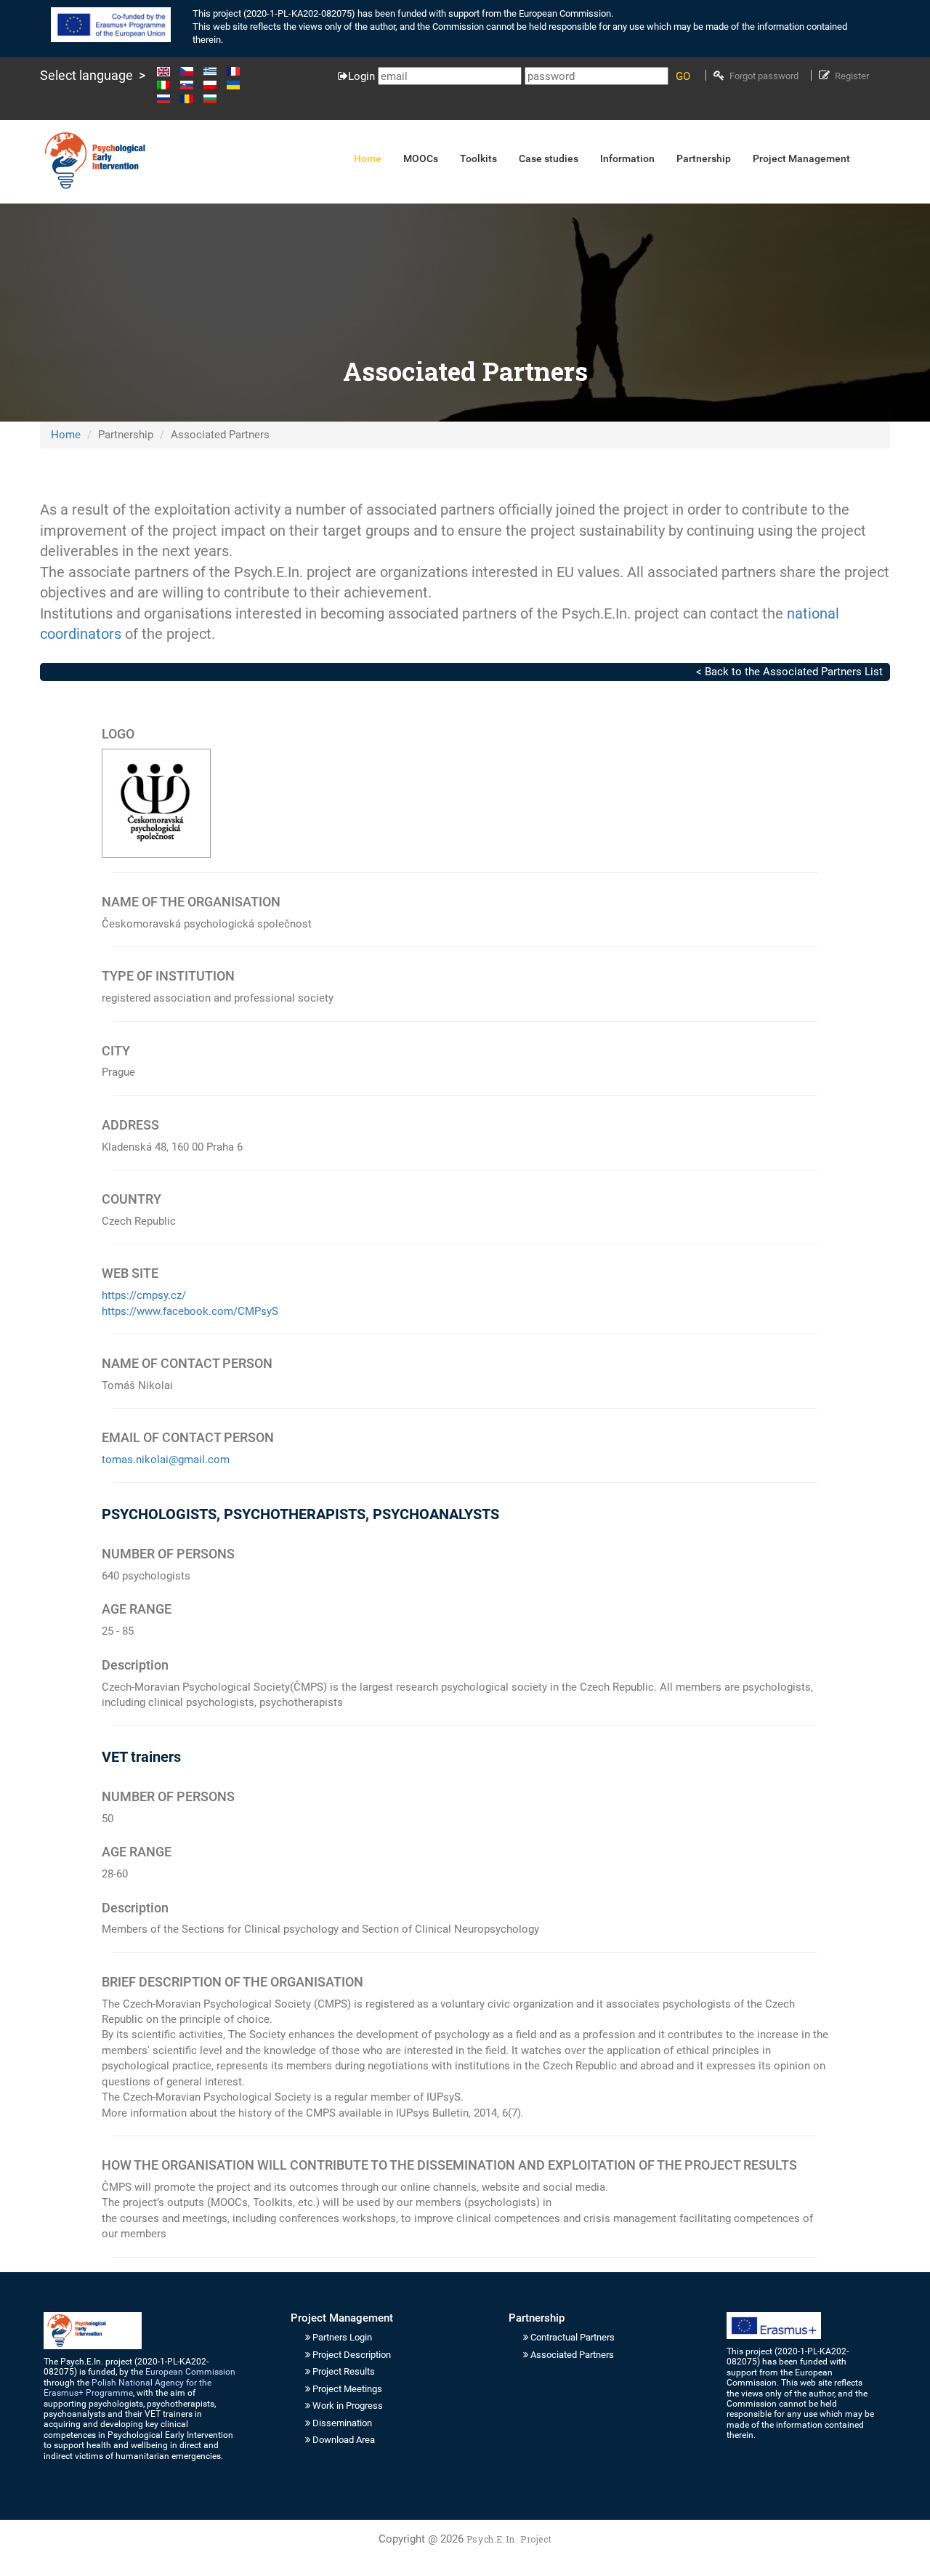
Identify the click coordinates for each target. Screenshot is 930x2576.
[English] (167, 71)
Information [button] (627, 158)
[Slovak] (190, 85)
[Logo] (94, 161)
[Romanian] (190, 98)
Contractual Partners (573, 2337)
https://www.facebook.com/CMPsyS (190, 1311)
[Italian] (167, 85)
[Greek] (214, 71)
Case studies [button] (549, 158)
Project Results (344, 2371)
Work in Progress (348, 2406)
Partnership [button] (704, 158)
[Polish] (214, 85)
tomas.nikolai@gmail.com (166, 1460)
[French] (237, 71)
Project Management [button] (801, 158)
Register (852, 76)
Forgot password (764, 76)
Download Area (344, 2440)
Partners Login (342, 2337)
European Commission (190, 2372)
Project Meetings (347, 2389)
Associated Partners (572, 2355)
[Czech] (190, 71)
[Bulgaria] (210, 98)
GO (683, 76)
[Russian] (167, 98)
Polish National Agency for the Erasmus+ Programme (128, 2388)
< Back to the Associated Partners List (789, 672)
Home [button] (368, 158)
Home (66, 435)
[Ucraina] (237, 85)
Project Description (352, 2355)
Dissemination (342, 2423)
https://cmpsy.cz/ (144, 1295)
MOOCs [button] (421, 158)
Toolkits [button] (478, 158)
